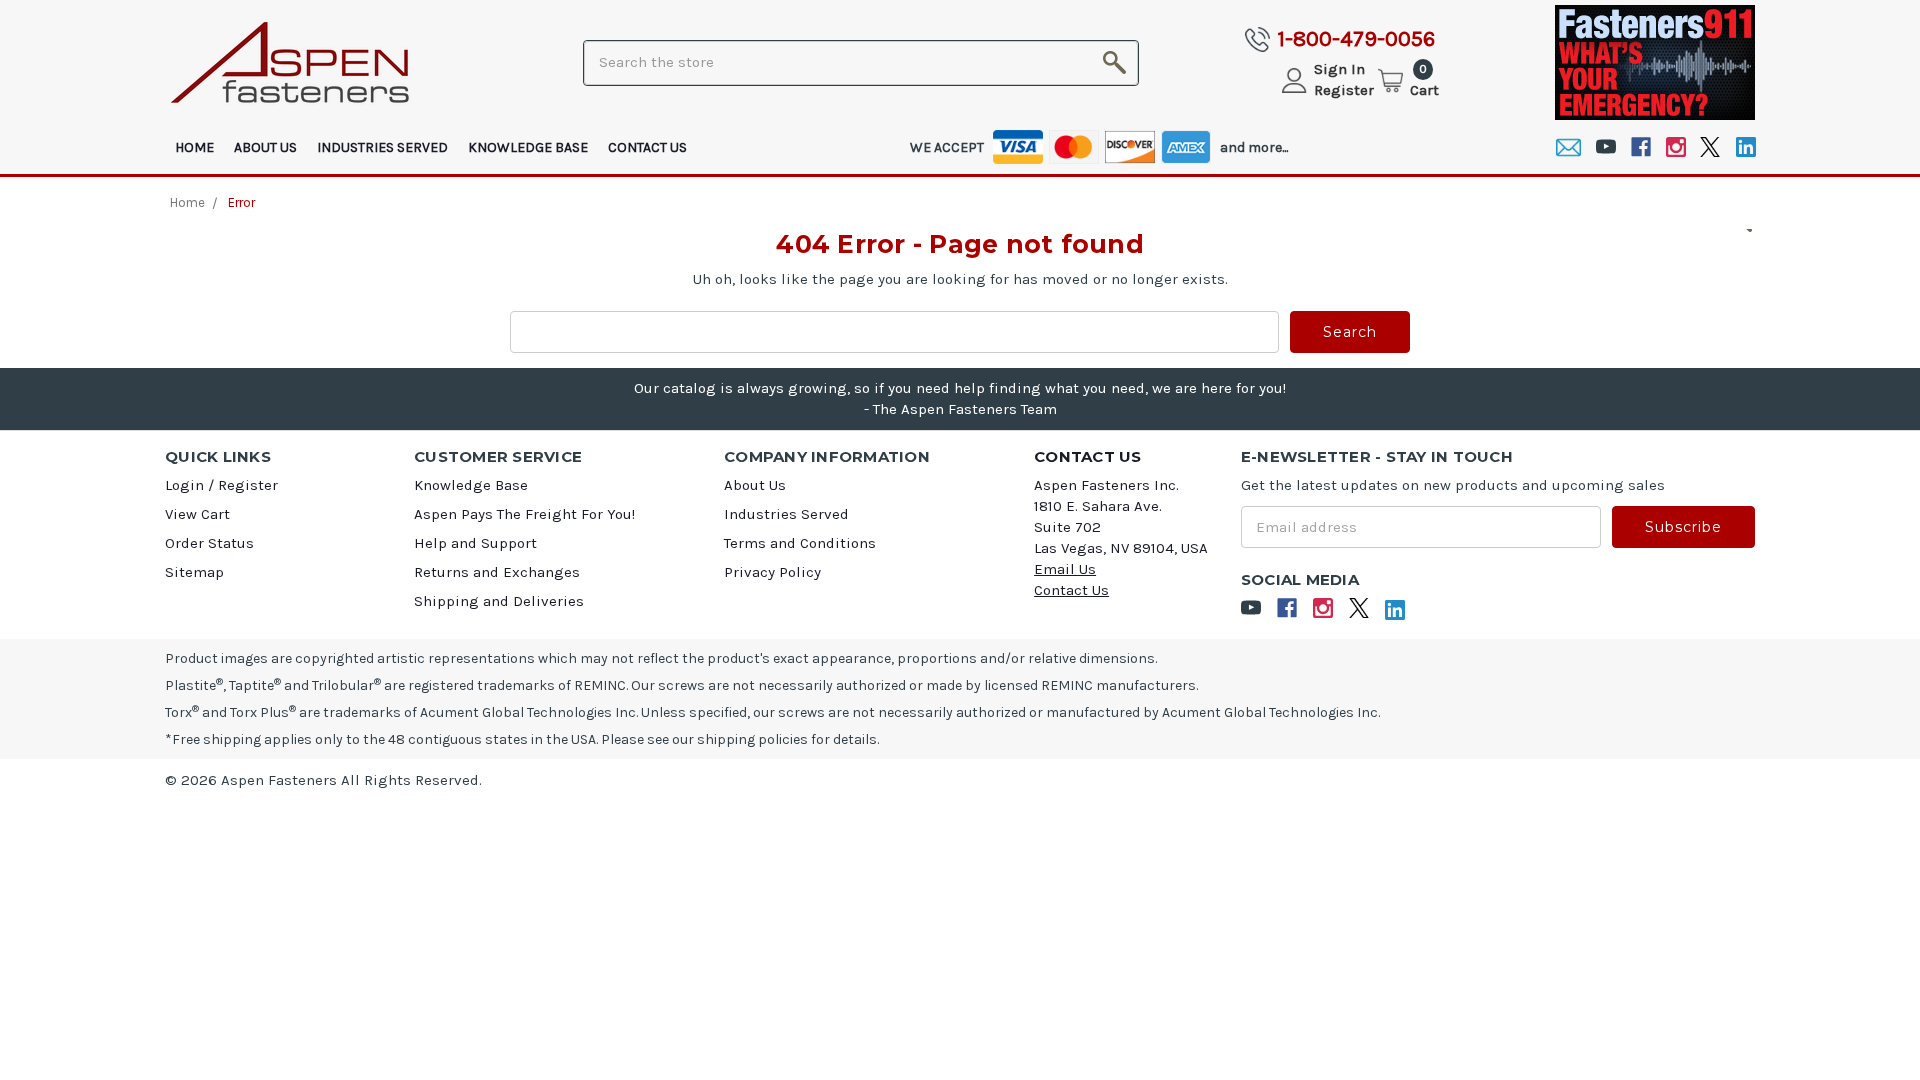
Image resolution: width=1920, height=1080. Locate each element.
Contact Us (647, 147)
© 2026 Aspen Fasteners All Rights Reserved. (323, 780)
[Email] (1568, 147)
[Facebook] (1640, 147)
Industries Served (382, 147)
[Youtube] (1605, 147)
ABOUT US (265, 147)
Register (1344, 90)
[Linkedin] (1745, 147)
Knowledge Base (528, 147)
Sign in (1339, 69)
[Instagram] (1675, 147)
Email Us (1065, 569)
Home (194, 147)
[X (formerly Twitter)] (1710, 147)
